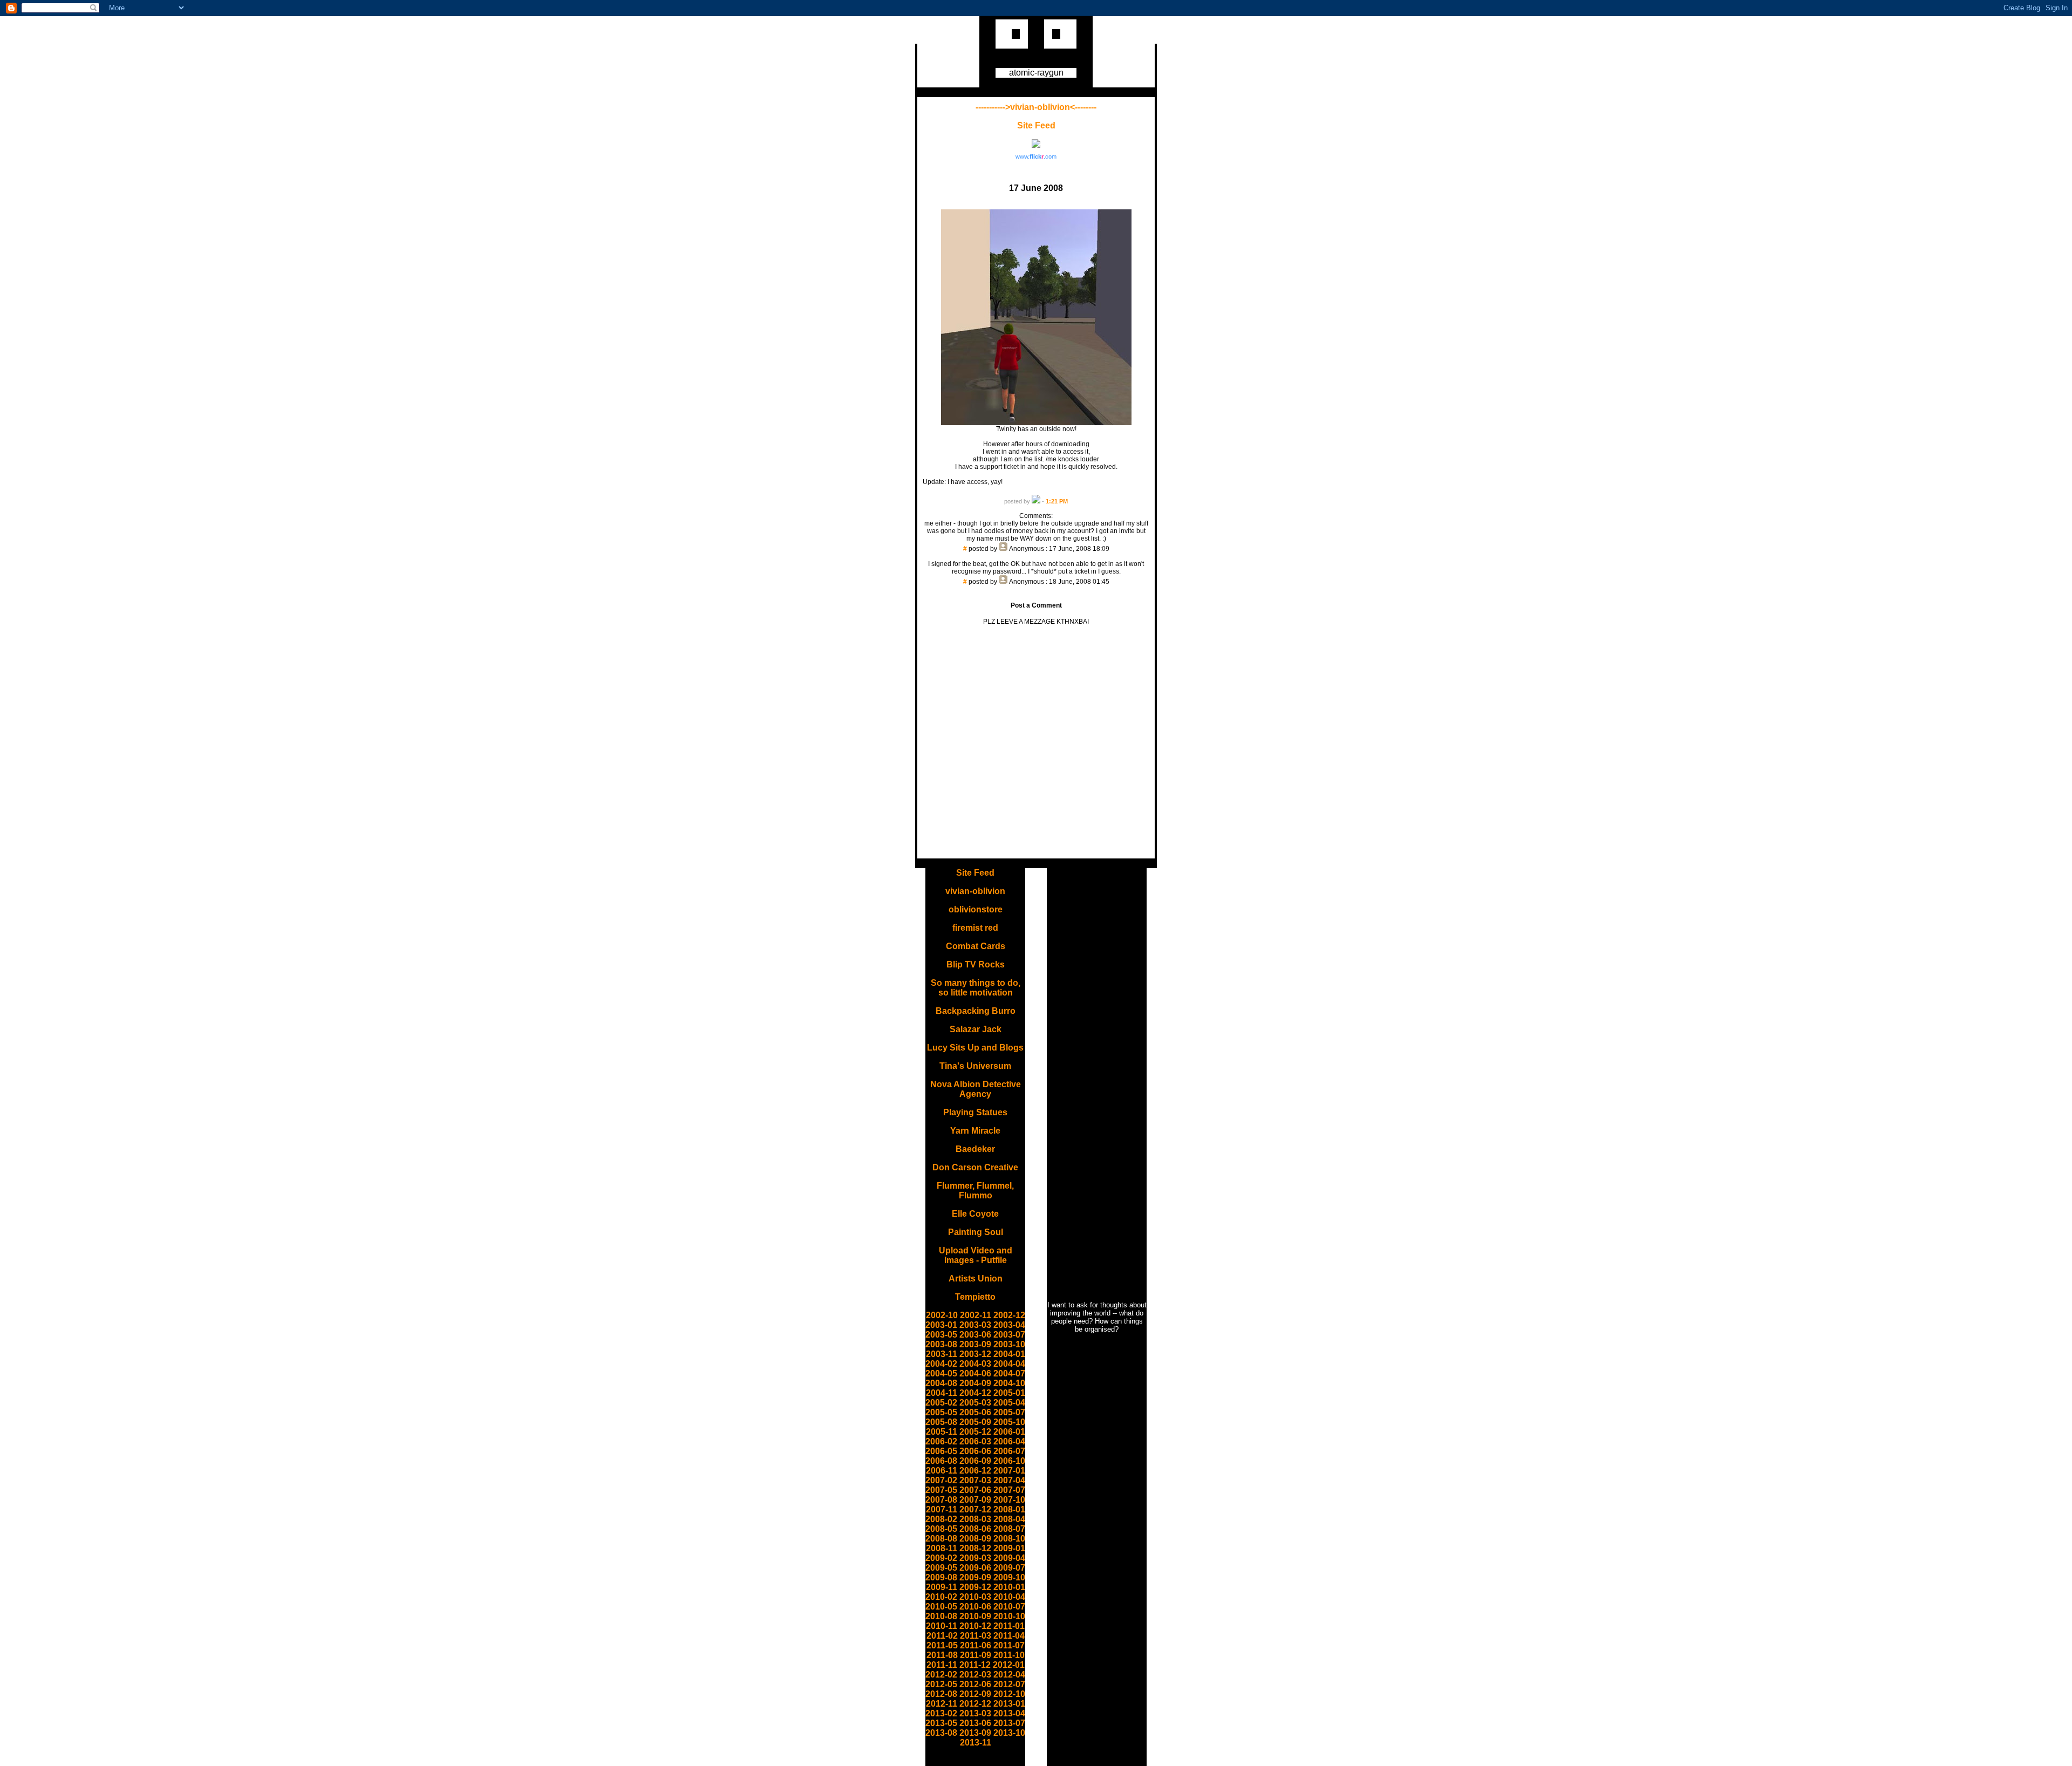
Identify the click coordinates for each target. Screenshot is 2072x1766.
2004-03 (975, 1364)
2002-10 (942, 1315)
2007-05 (941, 1490)
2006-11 (942, 1471)
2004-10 (1009, 1383)
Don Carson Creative (975, 1167)
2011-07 (1009, 1645)
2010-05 (941, 1607)
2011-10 (1009, 1655)
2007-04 (1009, 1480)
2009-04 (1009, 1558)
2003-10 (1009, 1344)
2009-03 (975, 1558)
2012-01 (1009, 1665)
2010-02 (941, 1597)
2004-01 (1009, 1354)
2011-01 (1009, 1626)
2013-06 (975, 1723)
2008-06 (975, 1529)
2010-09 (975, 1616)
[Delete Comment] (1036, 556)
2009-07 (1009, 1568)
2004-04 (1009, 1364)
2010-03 (975, 1597)
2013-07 (1009, 1723)
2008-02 (941, 1519)
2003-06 (975, 1335)
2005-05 (941, 1412)
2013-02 (941, 1713)
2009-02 (941, 1558)
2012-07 (1009, 1684)
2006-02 (941, 1441)
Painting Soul (976, 1232)
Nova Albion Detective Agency (976, 1089)
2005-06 (975, 1412)
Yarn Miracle (975, 1131)
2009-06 (975, 1568)
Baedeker (975, 1149)
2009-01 (1009, 1548)
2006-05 (941, 1451)
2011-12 (975, 1665)
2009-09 (975, 1577)
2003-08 (941, 1344)
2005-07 (1009, 1412)
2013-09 (975, 1733)
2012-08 (941, 1694)
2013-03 (975, 1713)
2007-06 (975, 1490)
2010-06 (975, 1607)
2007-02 (941, 1480)
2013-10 (1009, 1733)
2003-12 (975, 1354)
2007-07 (1009, 1490)
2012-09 (975, 1694)
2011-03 (976, 1636)
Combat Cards (976, 946)
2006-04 (1009, 1441)
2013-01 (1009, 1704)
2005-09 (975, 1422)
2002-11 (976, 1315)
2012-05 (941, 1684)
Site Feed (1036, 125)
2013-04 (1009, 1713)
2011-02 (942, 1636)
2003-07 (1009, 1335)
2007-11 (942, 1509)
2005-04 (1009, 1403)
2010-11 (942, 1626)
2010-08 (941, 1616)
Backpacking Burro (976, 1011)
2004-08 (941, 1383)
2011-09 (976, 1655)
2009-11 (942, 1587)
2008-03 (975, 1519)
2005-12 (975, 1432)
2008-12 (975, 1548)
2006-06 (975, 1451)
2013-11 (976, 1743)
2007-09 (975, 1500)
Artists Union (976, 1279)
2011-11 (942, 1665)
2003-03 (975, 1325)
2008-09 (975, 1539)
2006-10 (1009, 1461)
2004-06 (975, 1373)
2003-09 (975, 1344)
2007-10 (1009, 1500)
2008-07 (1009, 1529)
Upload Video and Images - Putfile (976, 1255)
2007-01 (1009, 1471)
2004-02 (941, 1364)
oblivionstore (976, 909)
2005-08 (941, 1422)
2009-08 (941, 1577)
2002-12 (1009, 1315)
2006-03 (975, 1441)
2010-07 (1009, 1607)
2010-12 (975, 1626)
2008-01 (1009, 1509)
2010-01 (1009, 1587)
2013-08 (941, 1733)
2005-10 (1009, 1422)
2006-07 (1009, 1451)
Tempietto (975, 1297)
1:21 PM (1057, 501)
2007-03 (975, 1480)
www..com (1036, 156)
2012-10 (1009, 1694)
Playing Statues (975, 1112)
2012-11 (942, 1704)
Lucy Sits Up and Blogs (975, 1048)
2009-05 (941, 1568)
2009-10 (1009, 1577)
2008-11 (942, 1548)
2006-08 (941, 1461)
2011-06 (976, 1645)
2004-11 (942, 1393)
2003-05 (941, 1335)
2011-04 (1009, 1636)
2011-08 (942, 1655)
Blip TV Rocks (976, 964)
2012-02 (941, 1675)
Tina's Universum (975, 1066)
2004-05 (941, 1373)
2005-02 (941, 1403)
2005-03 (975, 1403)
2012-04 (1009, 1675)
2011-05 (942, 1645)
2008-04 (1009, 1519)
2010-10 (1009, 1616)
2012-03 (975, 1675)
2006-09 (975, 1461)
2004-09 (975, 1383)
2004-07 (1009, 1373)
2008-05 (941, 1529)
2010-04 (1009, 1597)
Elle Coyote (975, 1214)
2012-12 (975, 1704)
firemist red (975, 928)
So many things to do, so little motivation (976, 988)
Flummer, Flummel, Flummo (975, 1191)
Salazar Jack (976, 1029)
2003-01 (941, 1325)
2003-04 (1009, 1325)
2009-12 (975, 1587)
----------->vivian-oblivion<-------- (1036, 107)
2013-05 (941, 1723)
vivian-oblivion (975, 891)
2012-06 (975, 1684)
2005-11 (942, 1432)
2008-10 (1009, 1539)
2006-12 (975, 1471)
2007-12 (975, 1509)
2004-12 (975, 1393)
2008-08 (941, 1539)
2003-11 (942, 1354)
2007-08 (941, 1500)
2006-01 (1009, 1432)
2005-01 (1009, 1393)
